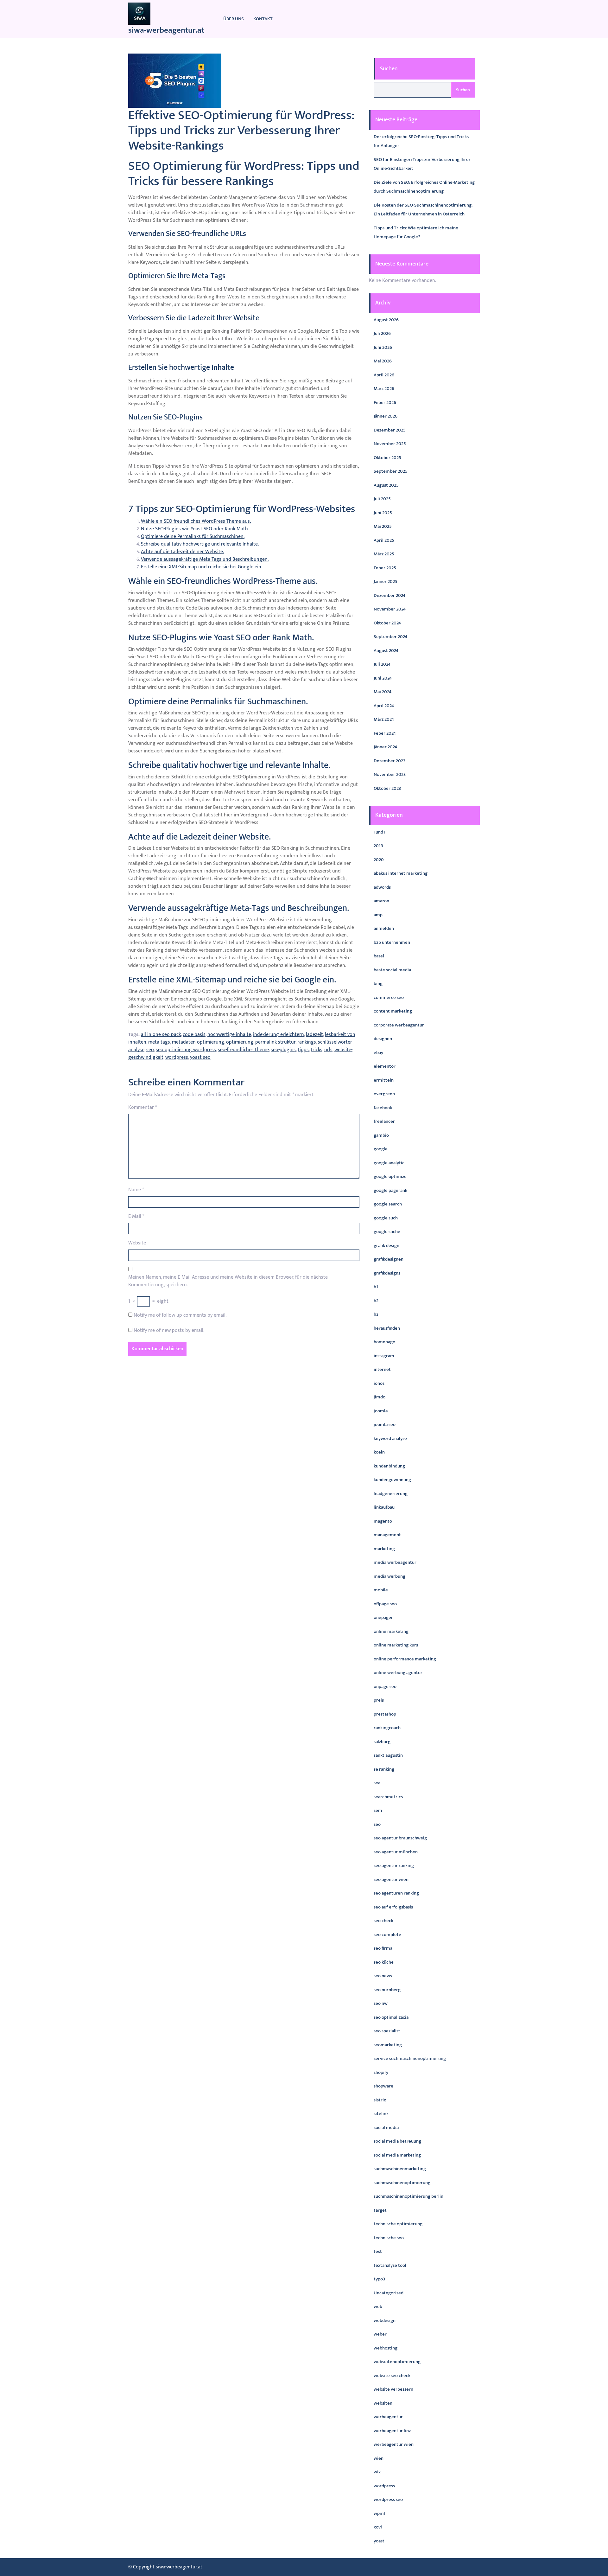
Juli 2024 (382, 664)
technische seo (389, 2238)
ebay (378, 1053)
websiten (383, 2403)
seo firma (383, 1948)
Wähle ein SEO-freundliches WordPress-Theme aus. (196, 521)
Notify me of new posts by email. (169, 1331)
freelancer (384, 1121)
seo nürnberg (387, 1990)
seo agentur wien (391, 1879)
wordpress (177, 1057)
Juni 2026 (383, 347)
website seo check (392, 2376)
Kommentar (142, 1108)
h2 (376, 1301)
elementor (385, 1066)
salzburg (382, 1742)
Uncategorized (389, 2293)
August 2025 (386, 485)
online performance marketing (405, 1659)
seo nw (381, 2003)
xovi (378, 2527)
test (378, 2251)
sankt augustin (388, 1755)
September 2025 (391, 471)
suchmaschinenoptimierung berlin (408, 2196)
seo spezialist (387, 2031)
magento (383, 1521)
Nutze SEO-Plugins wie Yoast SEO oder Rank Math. (195, 529)
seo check (383, 1921)
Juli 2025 (382, 499)
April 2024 (384, 706)
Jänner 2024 (385, 747)
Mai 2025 (383, 526)
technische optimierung (398, 2224)
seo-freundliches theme (243, 1050)
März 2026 (384, 389)
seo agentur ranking (394, 1866)
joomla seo (385, 1425)
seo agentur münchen (396, 1852)
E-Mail (136, 1217)
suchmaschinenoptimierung (402, 2183)
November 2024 (390, 609)
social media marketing (397, 2155)
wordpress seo (388, 2499)
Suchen (389, 69)
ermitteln (384, 1080)
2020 (379, 860)
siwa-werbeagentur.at (166, 30)
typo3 (379, 2279)
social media (386, 2128)
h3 (376, 1314)
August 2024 (386, 651)
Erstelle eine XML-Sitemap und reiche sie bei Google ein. (202, 567)
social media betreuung (397, 2141)
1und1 (379, 832)
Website (137, 1243)
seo (150, 1050)
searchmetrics (388, 1797)
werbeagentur (388, 2417)
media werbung (389, 1576)
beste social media (392, 970)
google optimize (390, 1176)
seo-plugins (283, 1050)
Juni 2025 (383, 513)
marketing (384, 1549)
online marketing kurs (396, 1645)
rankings (307, 1042)
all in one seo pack (161, 1035)
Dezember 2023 (389, 761)
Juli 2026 (382, 333)
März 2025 (384, 554)
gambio (381, 1135)
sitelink (381, 2114)
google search (388, 1204)
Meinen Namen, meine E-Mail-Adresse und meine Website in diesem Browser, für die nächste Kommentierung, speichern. (228, 1281)
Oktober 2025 (387, 458)
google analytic (389, 1163)
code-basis (194, 1035)
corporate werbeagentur (399, 1025)
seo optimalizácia (391, 2017)
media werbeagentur (395, 1562)
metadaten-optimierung (198, 1042)
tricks (317, 1050)
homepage (384, 1342)
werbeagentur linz (392, 2431)
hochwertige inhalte (229, 1035)
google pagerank (390, 1190)
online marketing (391, 1631)
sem (378, 1810)
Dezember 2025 (390, 430)
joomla (381, 1411)
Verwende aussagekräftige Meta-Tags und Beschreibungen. (205, 559)
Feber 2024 (385, 733)
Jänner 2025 (386, 582)
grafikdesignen (389, 1259)
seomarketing (388, 2045)
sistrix (380, 2100)
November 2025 (390, 444)
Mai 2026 (383, 361)
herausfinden (387, 1328)
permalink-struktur (275, 1042)
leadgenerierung (391, 1494)
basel (379, 956)
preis (379, 1700)
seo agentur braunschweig (400, 1838)
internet (382, 1369)
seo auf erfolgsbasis (393, 1907)
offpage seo (385, 1604)
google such (386, 1218)
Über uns (234, 19)
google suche (387, 1232)
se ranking (384, 1769)
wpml (379, 2513)
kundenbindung (389, 1466)
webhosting (386, 2348)
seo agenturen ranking (396, 1893)
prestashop (385, 1714)
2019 (378, 846)
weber (380, 2334)
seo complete (387, 1935)
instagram (384, 1356)
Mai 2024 (383, 692)
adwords (382, 887)
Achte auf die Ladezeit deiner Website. (182, 552)
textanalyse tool (390, 2265)
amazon (381, 901)
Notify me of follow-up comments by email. (180, 1315)
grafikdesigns (387, 1273)
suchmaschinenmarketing (400, 2169)
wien (379, 2458)
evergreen (384, 1094)
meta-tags (159, 1042)
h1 (376, 1287)
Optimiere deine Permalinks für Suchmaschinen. (193, 537)
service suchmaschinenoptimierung (410, 2058)
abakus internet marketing (401, 873)
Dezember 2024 (389, 595)
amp (378, 915)
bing (378, 984)
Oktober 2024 (387, 623)
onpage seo (385, 1687)
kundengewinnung (392, 1480)
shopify (381, 2072)
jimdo (380, 1397)
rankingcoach (387, 1728)
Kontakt (263, 19)
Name (136, 1190)
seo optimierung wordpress (186, 1050)
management (387, 1535)
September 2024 (390, 637)
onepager (383, 1617)
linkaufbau (384, 1507)
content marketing (393, 1011)
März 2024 (384, 719)
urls (328, 1050)
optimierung (240, 1042)
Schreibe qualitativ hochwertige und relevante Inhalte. (200, 544)
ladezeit (314, 1035)
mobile (381, 1590)
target (380, 2210)
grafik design (386, 1246)
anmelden (384, 928)
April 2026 (384, 375)
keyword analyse (390, 1438)
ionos (379, 1383)
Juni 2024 (383, 678)
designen (383, 1039)
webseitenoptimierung (397, 2362)
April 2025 (384, 540)
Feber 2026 (385, 403)
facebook (383, 1108)
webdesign (385, 2320)
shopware (383, 2086)
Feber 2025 (385, 568)
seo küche (384, 1962)
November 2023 (390, 774)
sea (377, 1783)
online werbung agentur (398, 1673)
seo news (383, 1976)
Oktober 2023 (387, 788)
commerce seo (389, 997)
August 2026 (386, 320)
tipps (303, 1050)
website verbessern (393, 2389)
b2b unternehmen (392, 942)
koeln (379, 1452)
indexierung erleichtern (279, 1035)
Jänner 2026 (386, 416)
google (381, 1149)
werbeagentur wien (394, 2444)
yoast (379, 2541)
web (378, 2307)
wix (377, 2472)
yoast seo (200, 1057)
